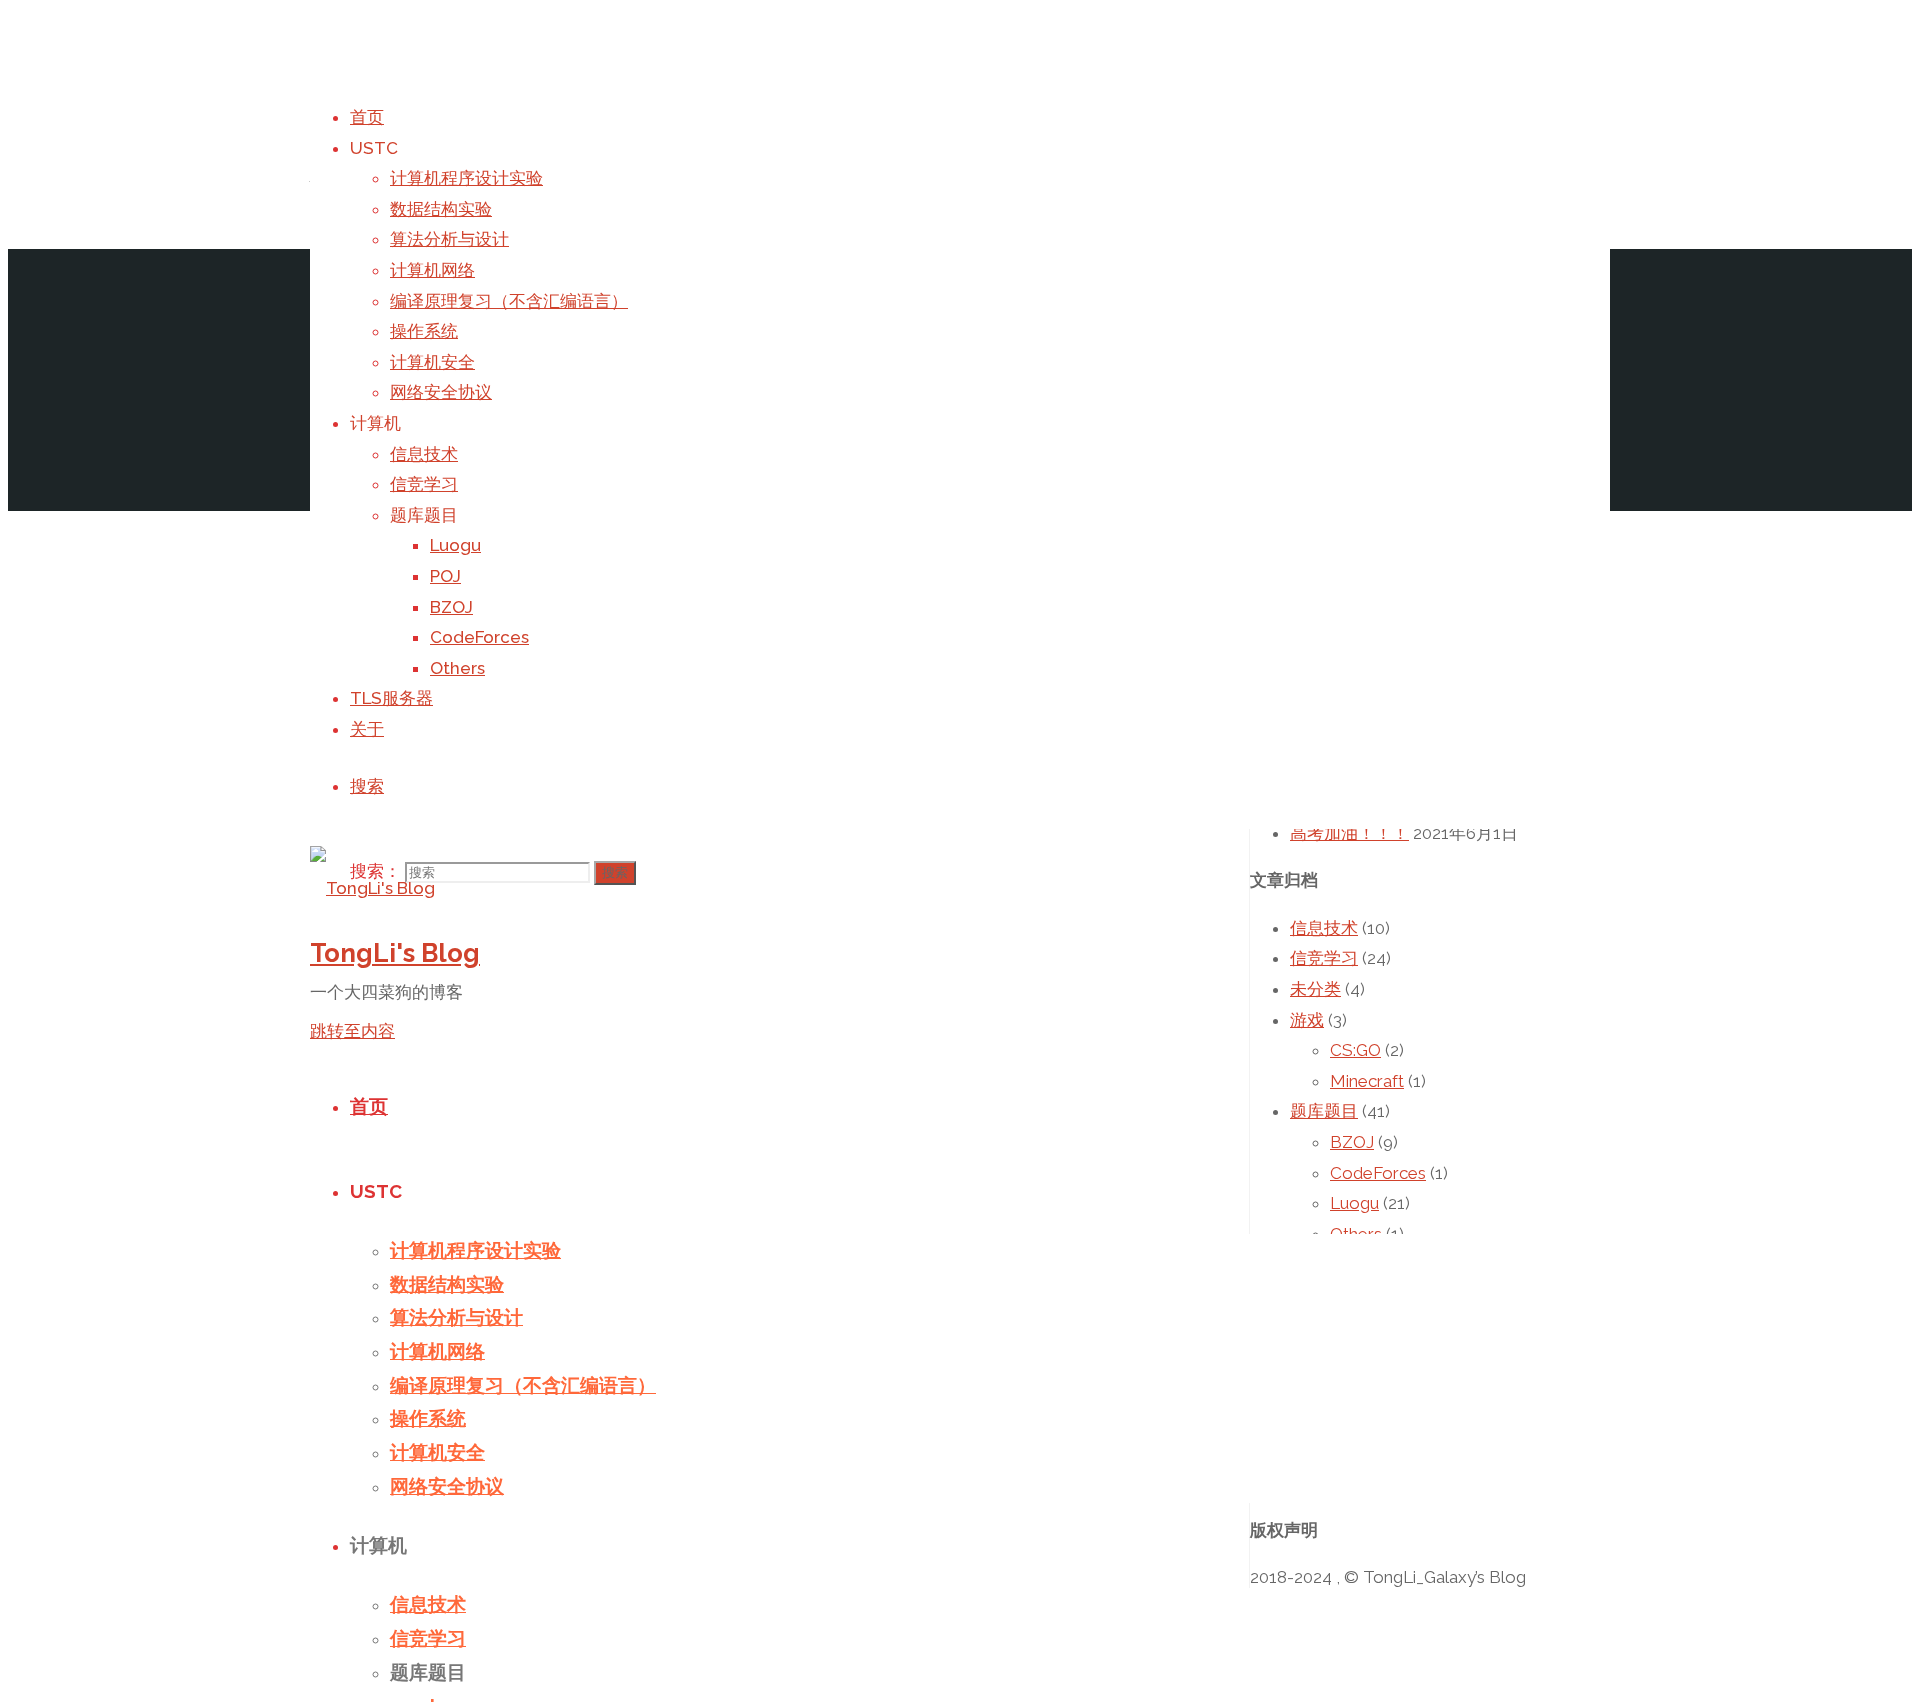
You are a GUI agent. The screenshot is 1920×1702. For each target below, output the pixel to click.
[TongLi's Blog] (372, 888)
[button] (372, 888)
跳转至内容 (352, 1031)
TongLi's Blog (395, 953)
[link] (367, 786)
